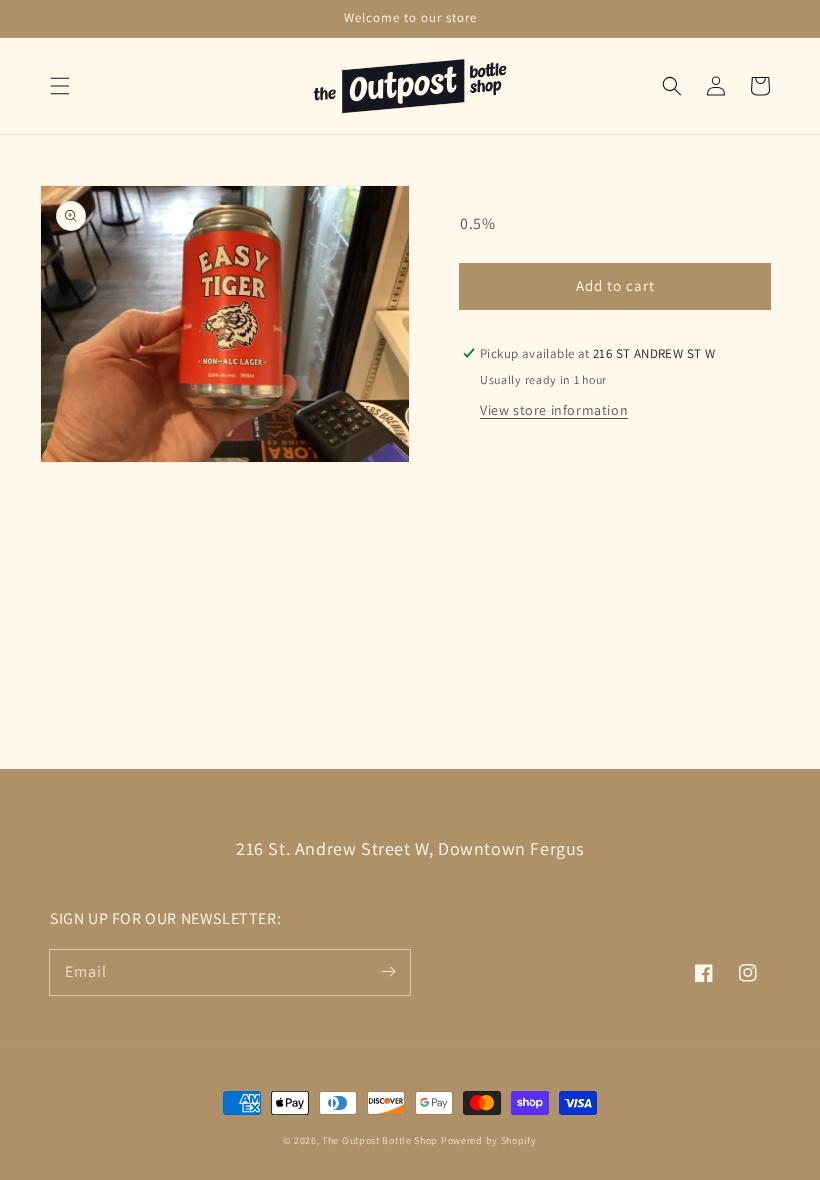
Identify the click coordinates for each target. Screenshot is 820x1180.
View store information (554, 410)
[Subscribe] (388, 972)
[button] (60, 86)
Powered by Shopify (489, 1140)
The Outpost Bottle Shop (380, 1140)
